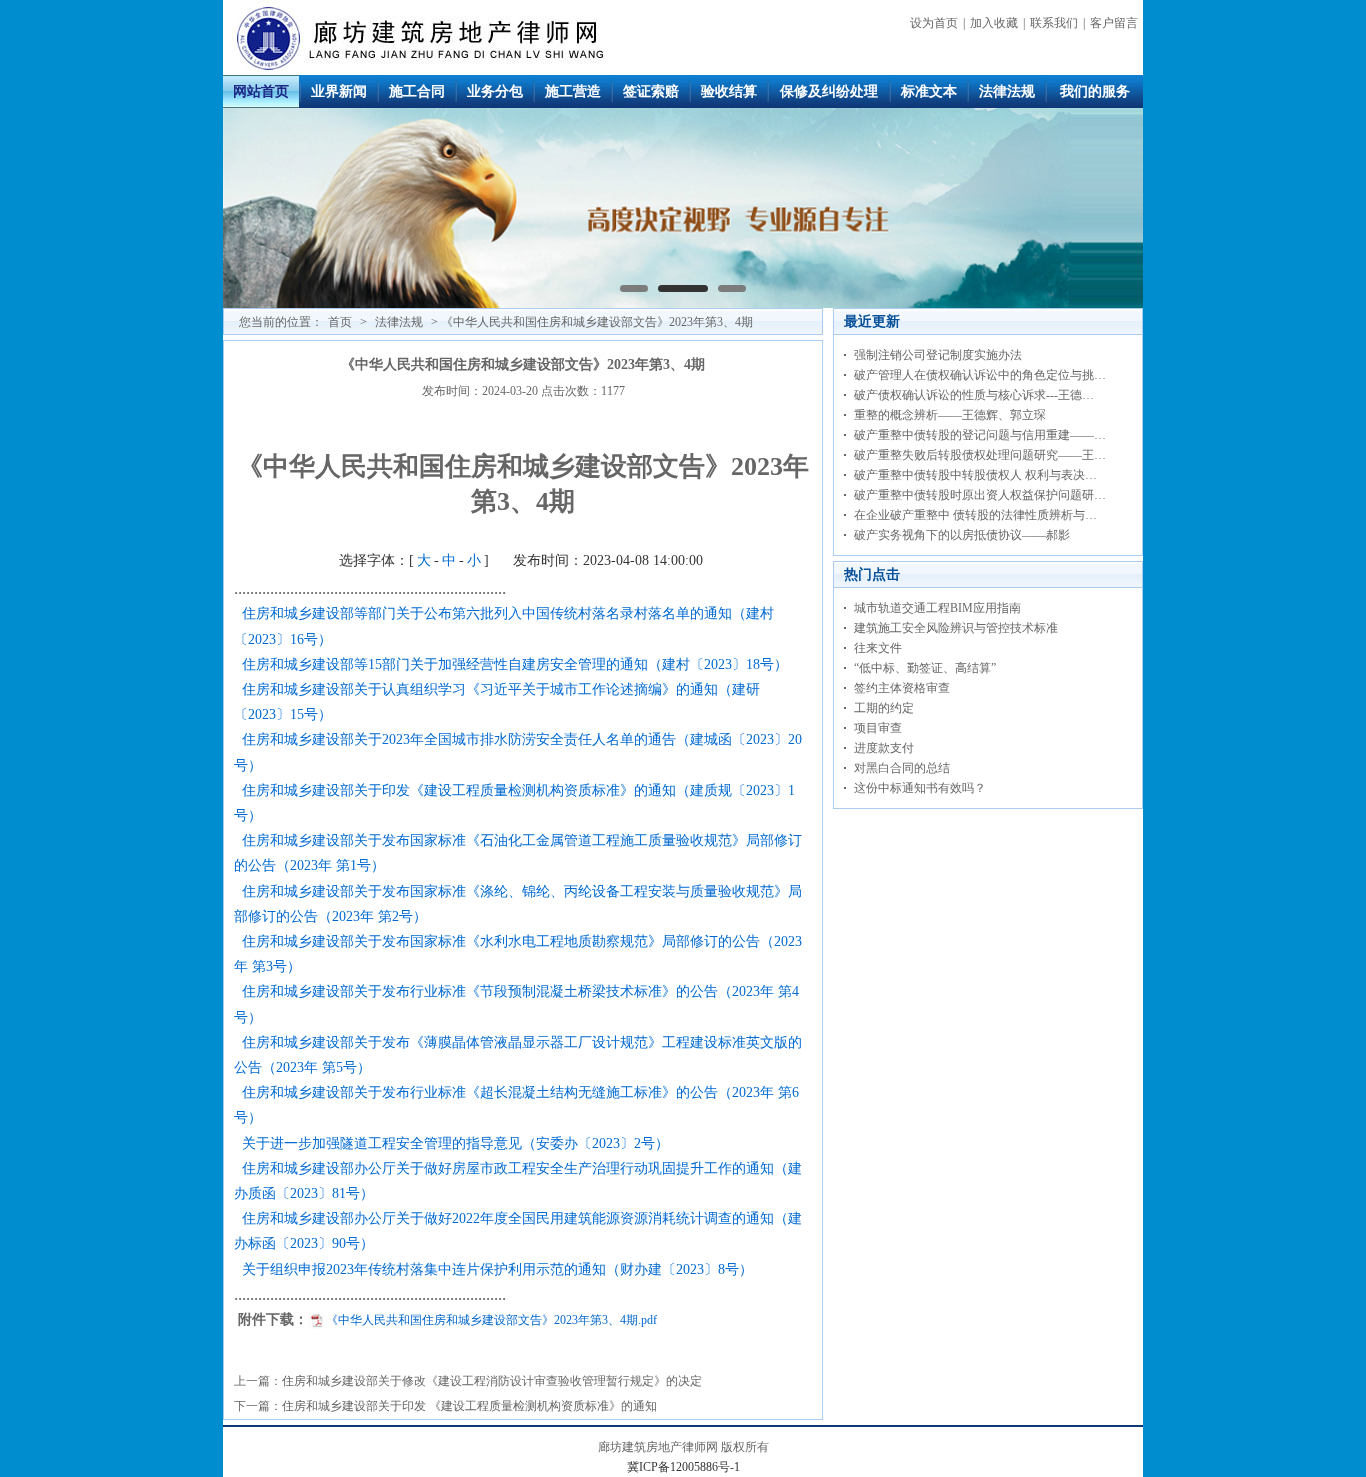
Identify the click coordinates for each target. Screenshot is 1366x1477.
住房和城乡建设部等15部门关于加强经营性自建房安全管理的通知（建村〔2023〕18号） (515, 664)
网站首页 (261, 91)
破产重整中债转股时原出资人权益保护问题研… (980, 495)
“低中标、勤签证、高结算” (925, 668)
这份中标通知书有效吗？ (920, 788)
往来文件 (878, 648)
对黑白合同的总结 (902, 768)
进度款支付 (884, 748)
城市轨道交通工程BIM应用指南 (937, 608)
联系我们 (1054, 23)
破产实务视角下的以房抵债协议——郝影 (962, 535)
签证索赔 (651, 91)
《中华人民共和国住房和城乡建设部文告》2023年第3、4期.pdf (491, 1320)
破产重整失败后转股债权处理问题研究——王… (980, 455)
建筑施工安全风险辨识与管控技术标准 (956, 628)
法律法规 (1007, 91)
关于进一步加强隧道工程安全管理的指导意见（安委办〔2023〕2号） (455, 1143)
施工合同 (417, 91)
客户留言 (1114, 23)
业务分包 (495, 91)
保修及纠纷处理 (829, 91)
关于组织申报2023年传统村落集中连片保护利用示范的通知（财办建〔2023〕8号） (497, 1269)
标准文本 (929, 91)
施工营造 (573, 91)
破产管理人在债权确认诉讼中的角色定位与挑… (980, 375)
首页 (340, 322)
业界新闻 (339, 91)
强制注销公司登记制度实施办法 (938, 355)
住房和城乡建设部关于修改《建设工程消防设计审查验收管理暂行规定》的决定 (492, 1381)
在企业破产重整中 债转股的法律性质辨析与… (975, 515)
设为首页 (934, 23)
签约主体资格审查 (902, 688)
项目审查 (878, 728)
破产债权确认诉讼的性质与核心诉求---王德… (974, 395)
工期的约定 (884, 708)
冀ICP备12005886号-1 (683, 1467)
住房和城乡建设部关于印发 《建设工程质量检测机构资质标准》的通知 (469, 1406)
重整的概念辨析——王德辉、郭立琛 (950, 415)
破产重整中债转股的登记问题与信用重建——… (980, 435)
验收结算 (729, 91)
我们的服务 (1095, 91)
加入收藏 (994, 23)
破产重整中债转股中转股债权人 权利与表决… (975, 475)
